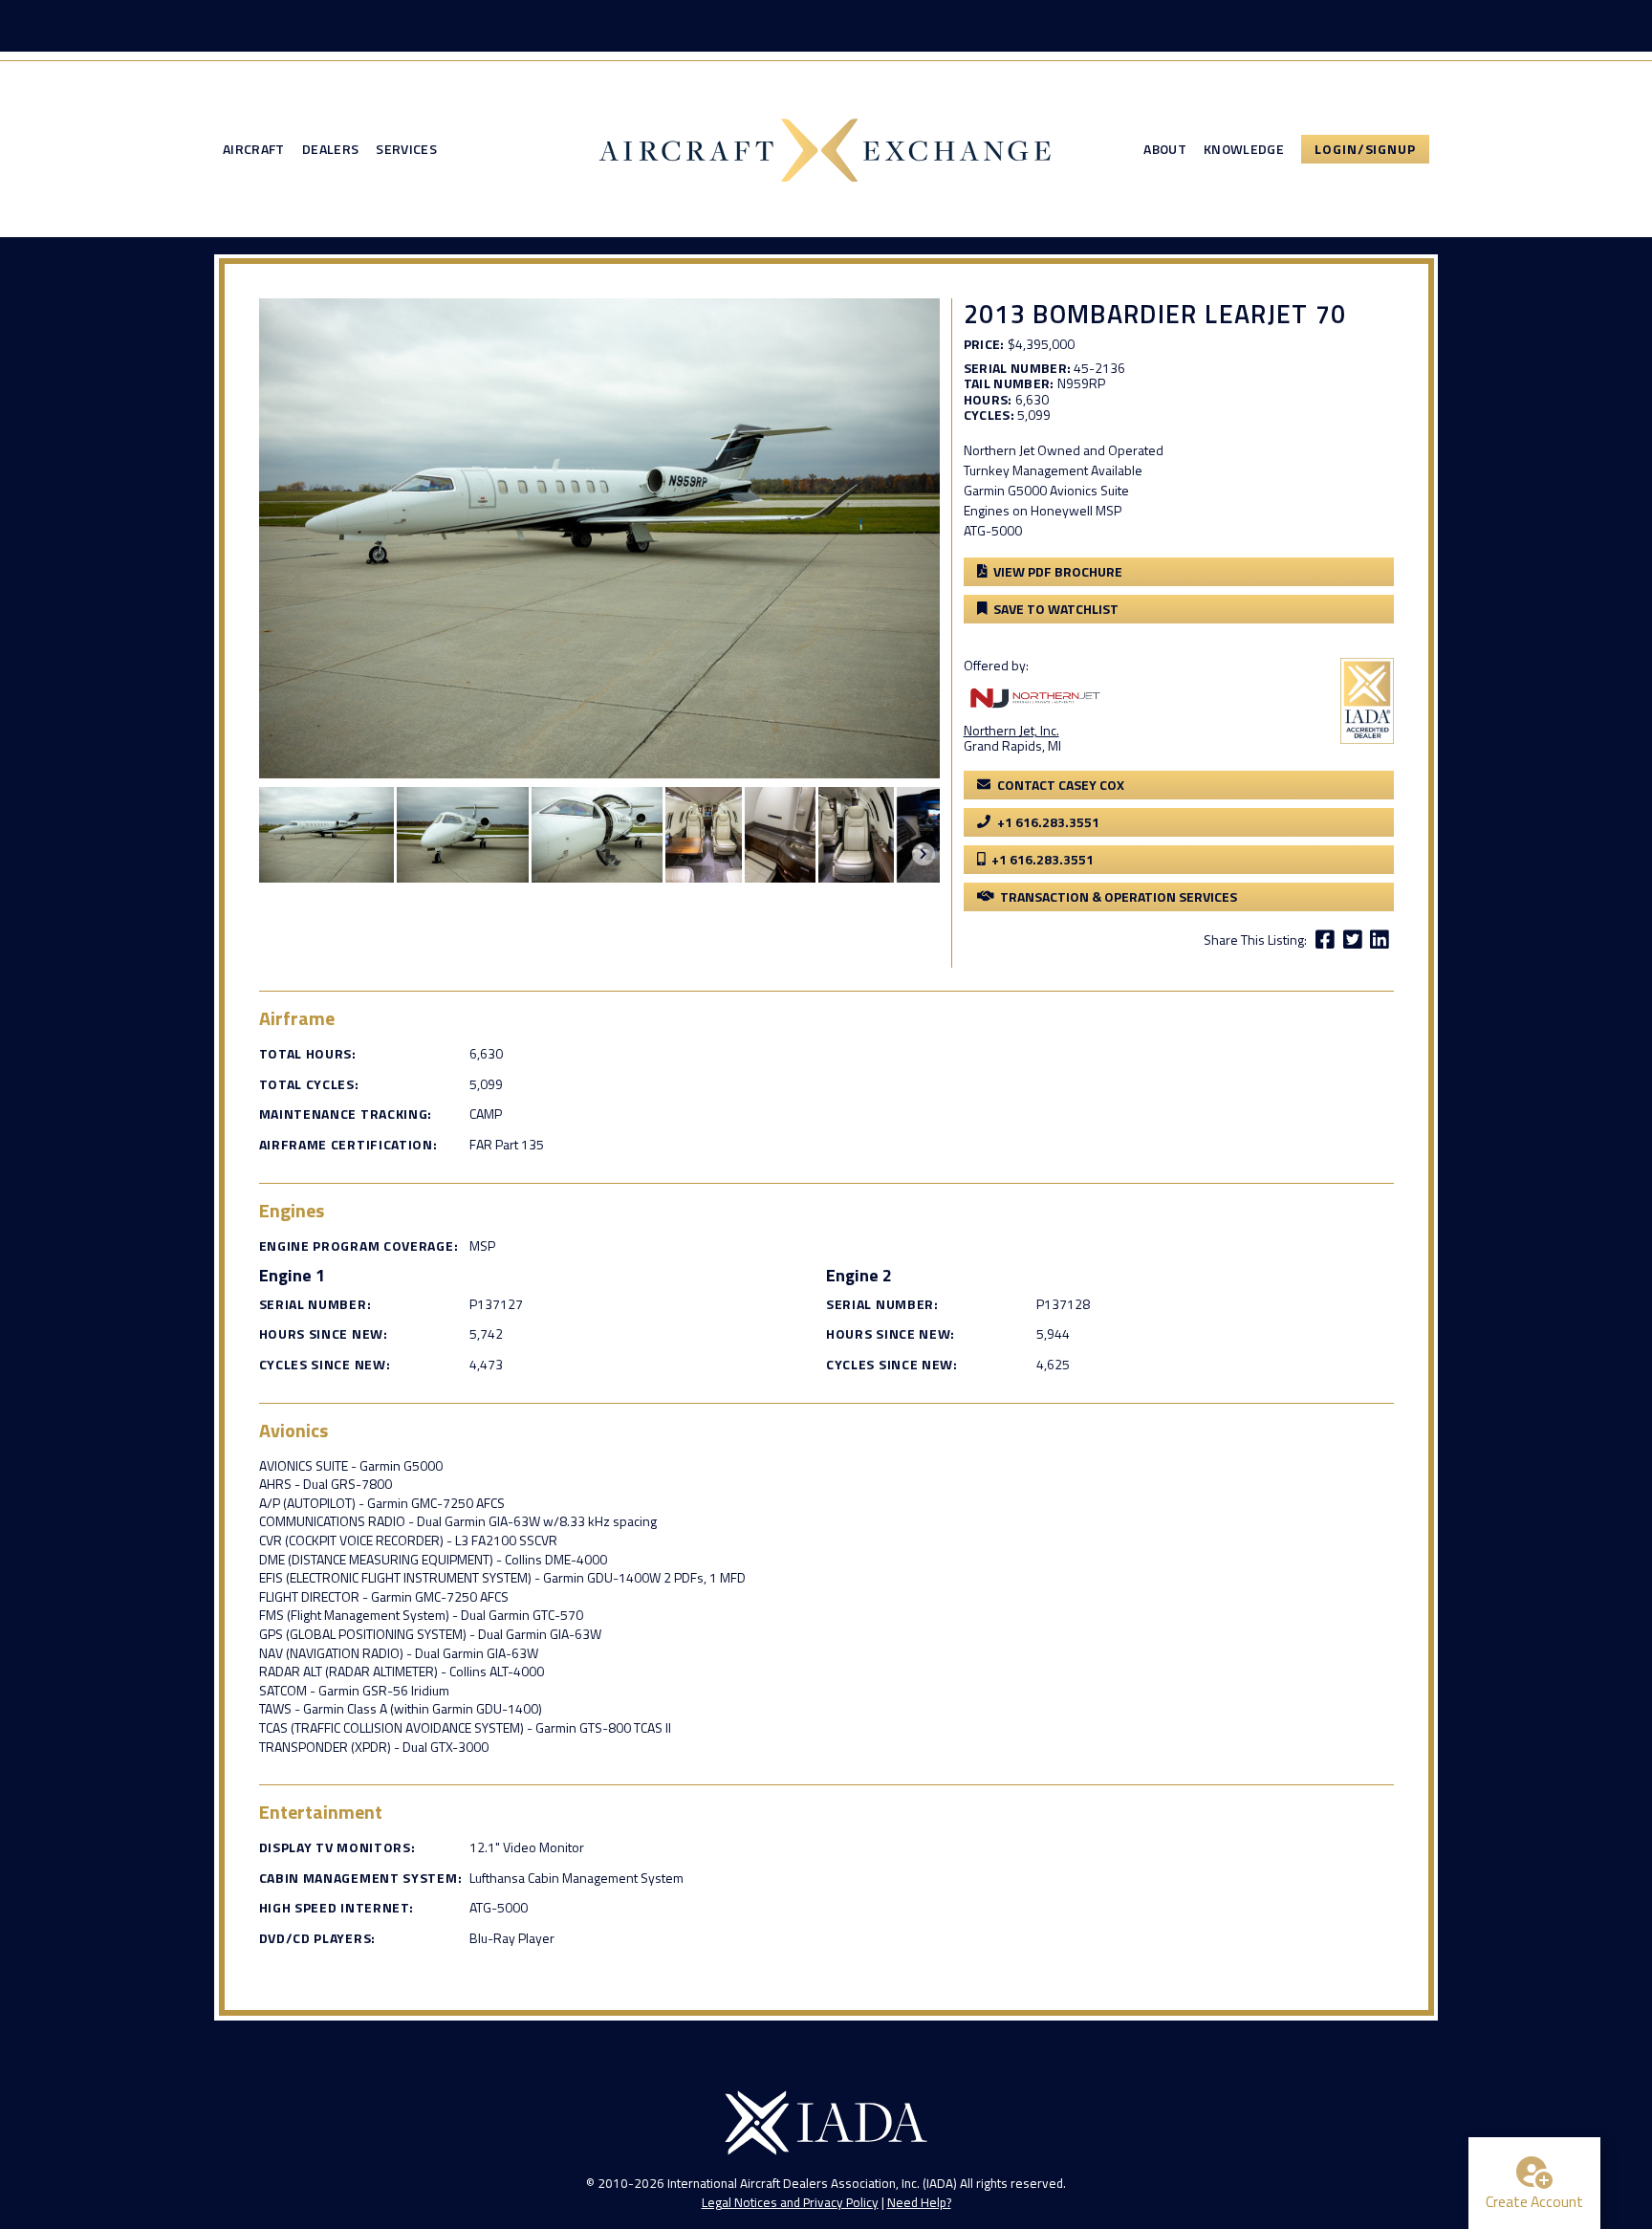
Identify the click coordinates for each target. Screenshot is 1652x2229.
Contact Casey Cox (1061, 785)
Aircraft (254, 149)
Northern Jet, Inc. (1011, 730)
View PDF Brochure (1058, 571)
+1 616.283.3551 (1048, 822)
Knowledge (1244, 149)
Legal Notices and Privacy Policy (790, 2202)
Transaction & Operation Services (1119, 896)
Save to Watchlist (1056, 609)
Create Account (1534, 2201)
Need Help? (919, 2202)
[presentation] (924, 854)
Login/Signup (1365, 149)
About (1165, 149)
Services (406, 149)
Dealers (330, 149)
